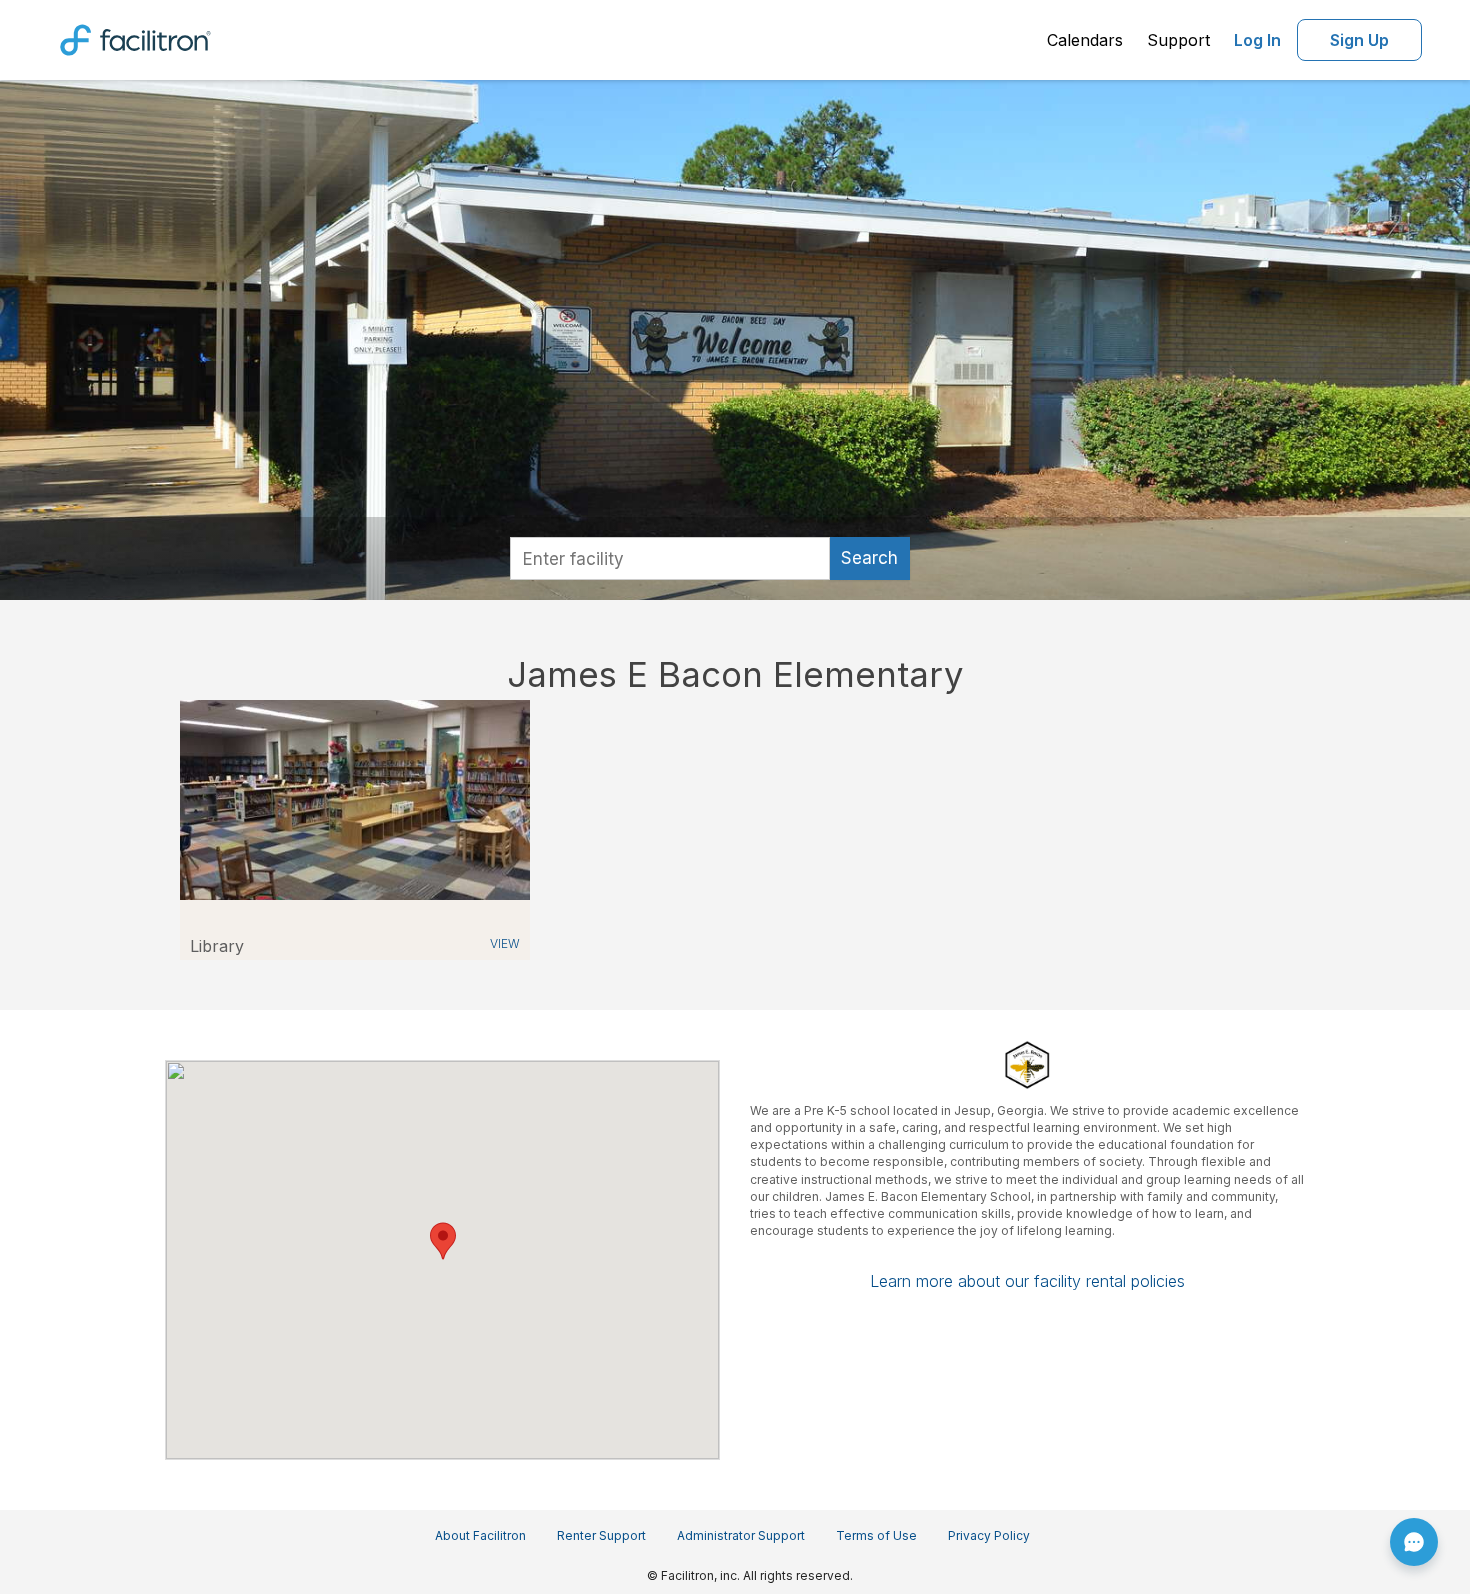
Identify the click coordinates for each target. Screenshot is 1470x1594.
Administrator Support (741, 1535)
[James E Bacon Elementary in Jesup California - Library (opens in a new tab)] (355, 798)
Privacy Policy (989, 1535)
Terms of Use (876, 1535)
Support (1178, 40)
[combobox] (670, 558)
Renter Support (601, 1535)
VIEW (505, 943)
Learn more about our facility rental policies (1027, 1281)
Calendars (1085, 40)
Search (869, 558)
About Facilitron (480, 1535)
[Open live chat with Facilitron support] (1414, 1542)
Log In (1257, 40)
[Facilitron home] (135, 38)
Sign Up (1359, 40)
